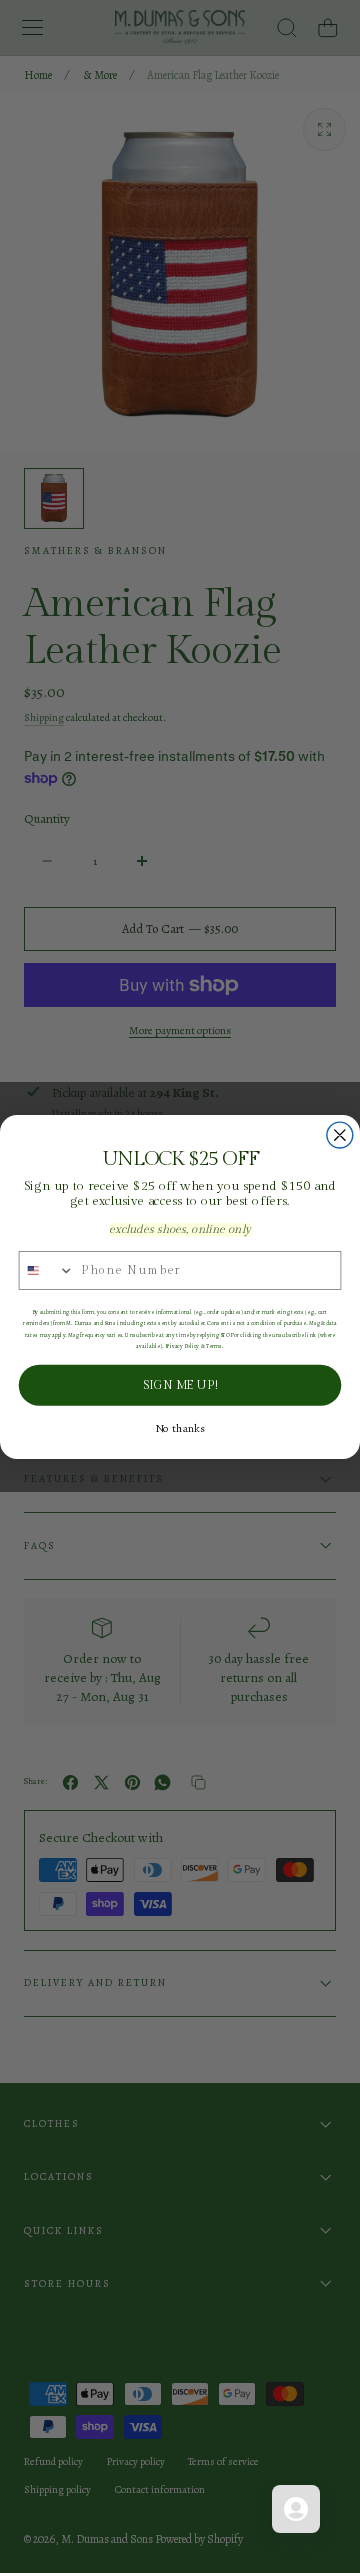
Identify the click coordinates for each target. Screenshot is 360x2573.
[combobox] (46, 1269)
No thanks (180, 1428)
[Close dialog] (340, 1135)
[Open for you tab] (296, 2509)
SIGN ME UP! (179, 1385)
